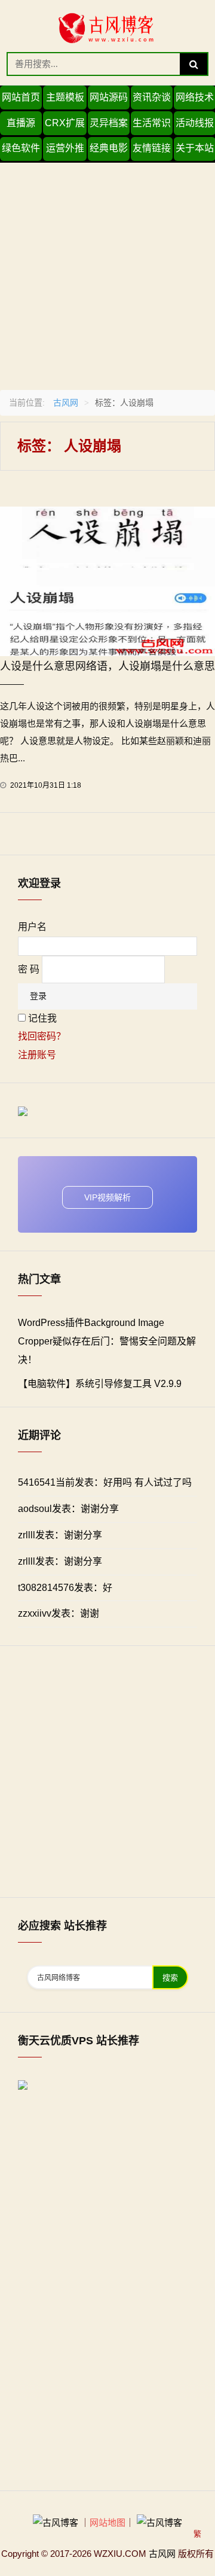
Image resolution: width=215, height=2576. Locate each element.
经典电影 (109, 148)
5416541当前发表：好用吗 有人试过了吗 (105, 1482)
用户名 (32, 927)
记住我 (42, 1018)
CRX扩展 (65, 123)
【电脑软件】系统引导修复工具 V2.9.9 (100, 1384)
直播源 (21, 123)
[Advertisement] (107, 270)
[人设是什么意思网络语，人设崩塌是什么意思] (107, 580)
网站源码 (109, 97)
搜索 (170, 1978)
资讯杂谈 (152, 97)
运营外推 (65, 148)
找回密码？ (42, 1036)
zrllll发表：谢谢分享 (60, 1535)
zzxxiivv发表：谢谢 (59, 1613)
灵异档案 (109, 123)
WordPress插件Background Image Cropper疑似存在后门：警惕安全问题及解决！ (107, 1341)
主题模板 (65, 97)
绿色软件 (21, 148)
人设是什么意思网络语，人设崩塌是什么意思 (107, 666)
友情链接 (152, 148)
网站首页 (21, 97)
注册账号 (37, 1055)
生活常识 (152, 123)
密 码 (29, 969)
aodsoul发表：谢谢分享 (68, 1509)
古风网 (66, 403)
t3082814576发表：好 (65, 1588)
